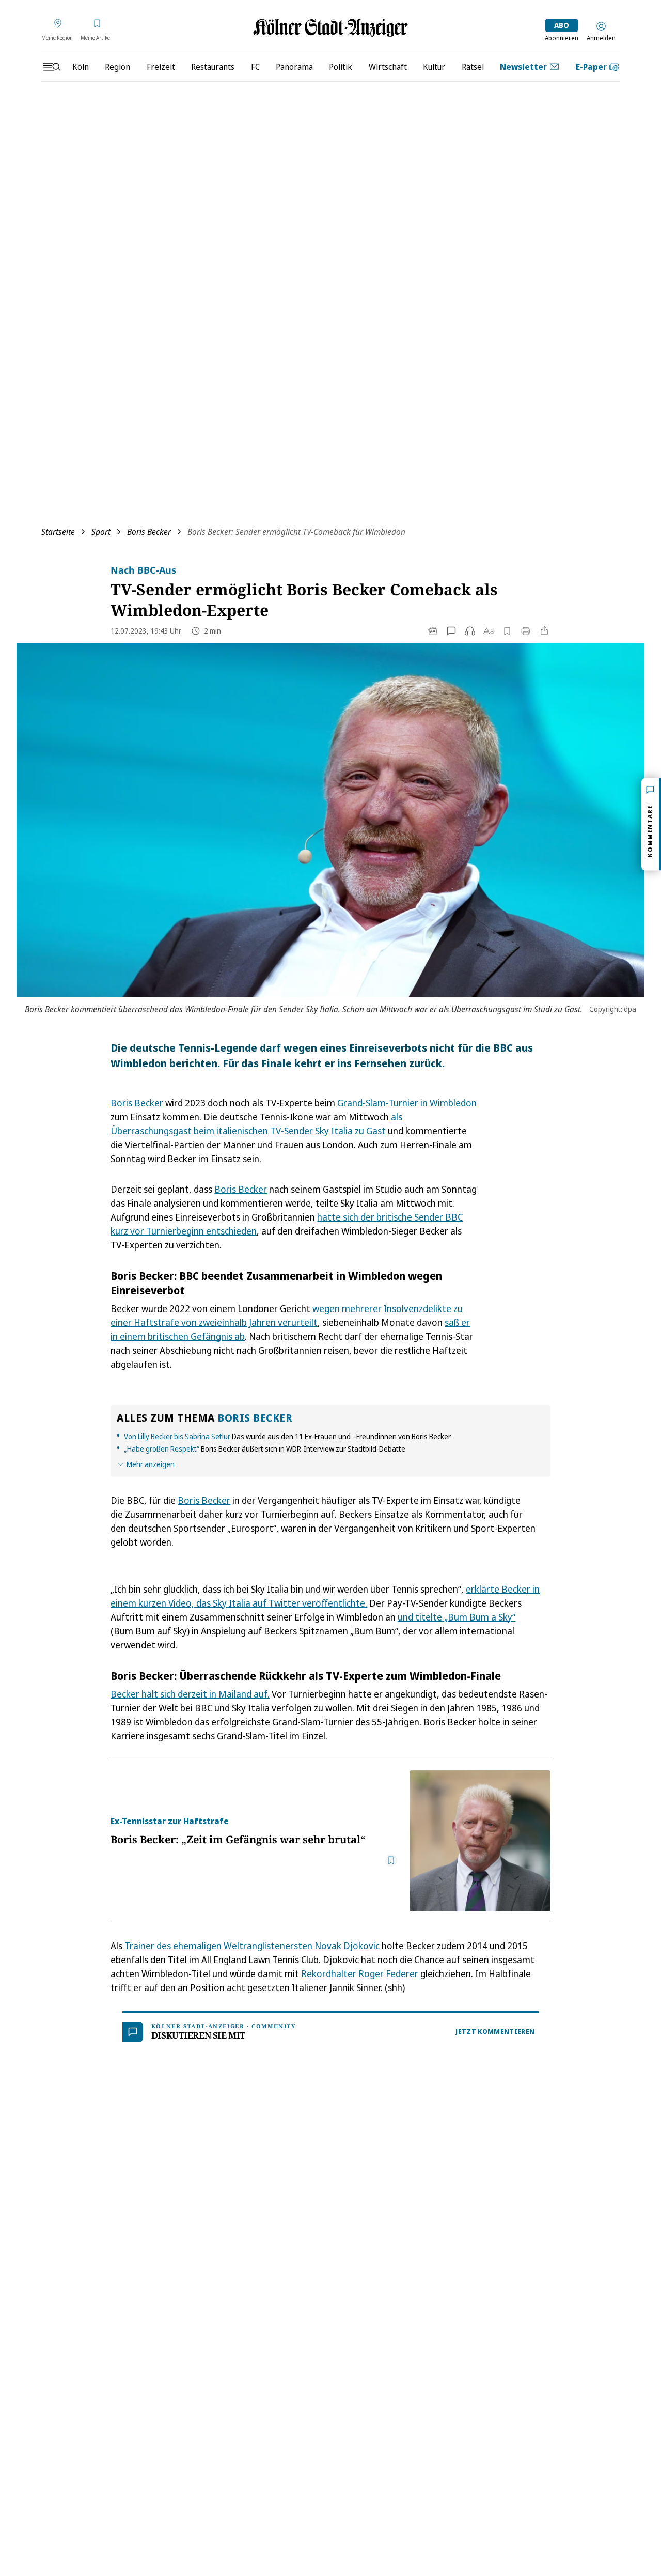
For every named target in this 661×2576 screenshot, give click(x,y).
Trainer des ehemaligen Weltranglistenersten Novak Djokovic (252, 1946)
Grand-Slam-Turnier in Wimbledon (407, 1103)
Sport (101, 532)
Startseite (58, 532)
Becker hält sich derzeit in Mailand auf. (190, 1694)
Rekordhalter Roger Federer (360, 1973)
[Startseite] (330, 28)
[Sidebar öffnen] (52, 67)
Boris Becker (149, 532)
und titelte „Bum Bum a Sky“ (457, 1617)
